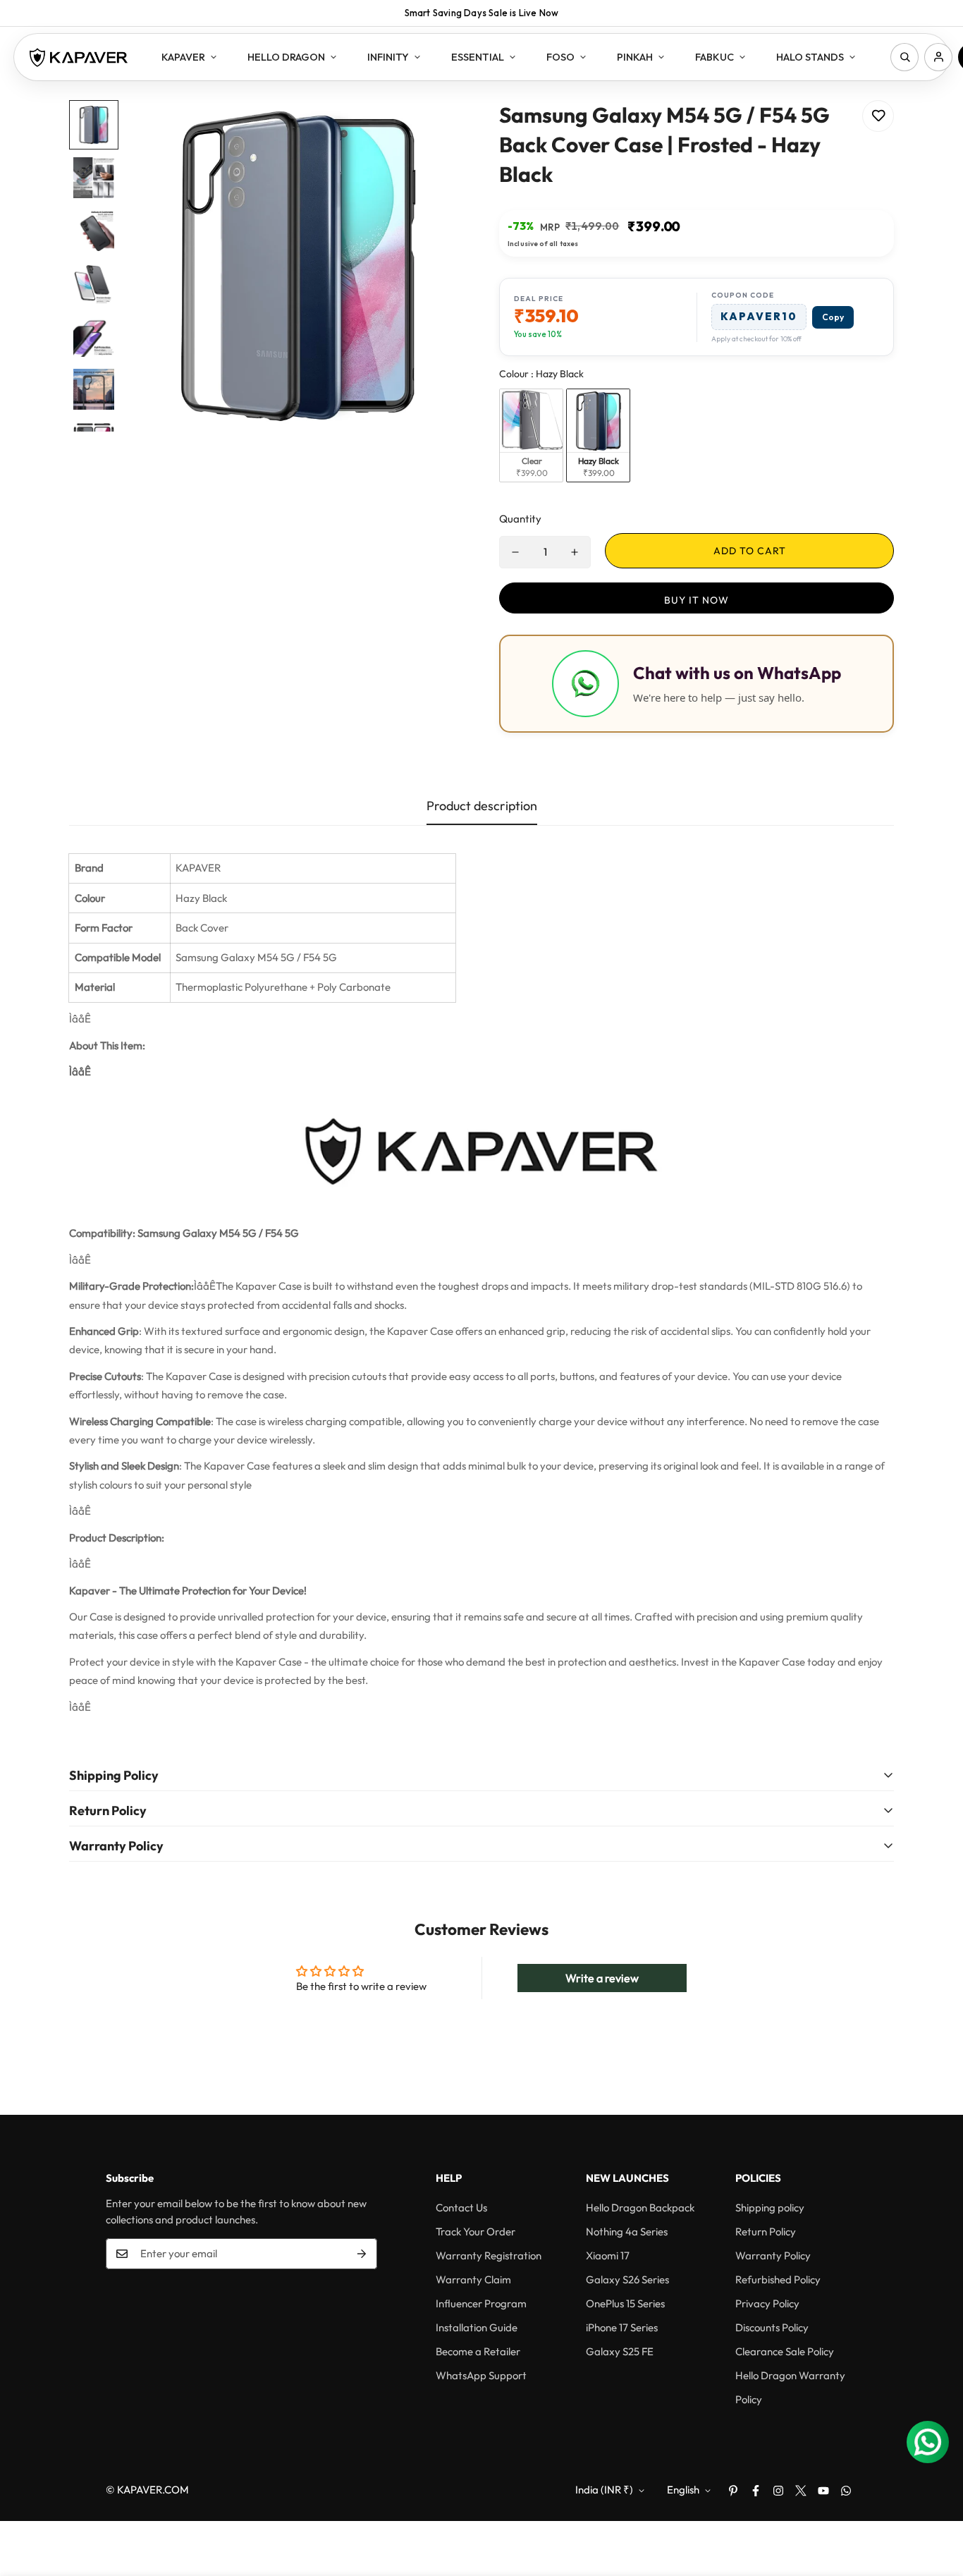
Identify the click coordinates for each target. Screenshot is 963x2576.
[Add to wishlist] (878, 116)
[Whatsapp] (846, 2491)
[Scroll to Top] (936, 2499)
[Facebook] (756, 2491)
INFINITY (388, 57)
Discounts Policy (772, 2327)
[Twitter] (801, 2491)
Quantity (520, 519)
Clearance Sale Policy (785, 2351)
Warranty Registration (489, 2255)
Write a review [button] (602, 1978)
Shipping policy (770, 2208)
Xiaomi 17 (608, 2255)
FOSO (560, 57)
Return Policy (766, 2232)
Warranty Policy (773, 2255)
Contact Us (461, 2208)
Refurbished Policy (778, 2279)
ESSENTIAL (478, 57)
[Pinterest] (733, 2491)
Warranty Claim (473, 2279)
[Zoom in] (434, 130)
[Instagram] (778, 2491)
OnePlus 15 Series (625, 2303)
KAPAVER (183, 57)
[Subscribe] (362, 2254)
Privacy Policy (767, 2303)
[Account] (938, 57)
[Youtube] (823, 2491)
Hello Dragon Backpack (640, 2208)
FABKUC (714, 57)
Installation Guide (477, 2327)
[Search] (904, 57)
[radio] (531, 435)
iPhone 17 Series (622, 2327)
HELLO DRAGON (286, 57)
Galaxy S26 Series (627, 2279)
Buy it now (697, 600)
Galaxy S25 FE (620, 2351)
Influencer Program (481, 2303)
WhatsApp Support (481, 2375)
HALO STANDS (810, 57)
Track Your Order (476, 2232)
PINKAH (635, 57)
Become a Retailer (478, 2351)
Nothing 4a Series (627, 2232)
